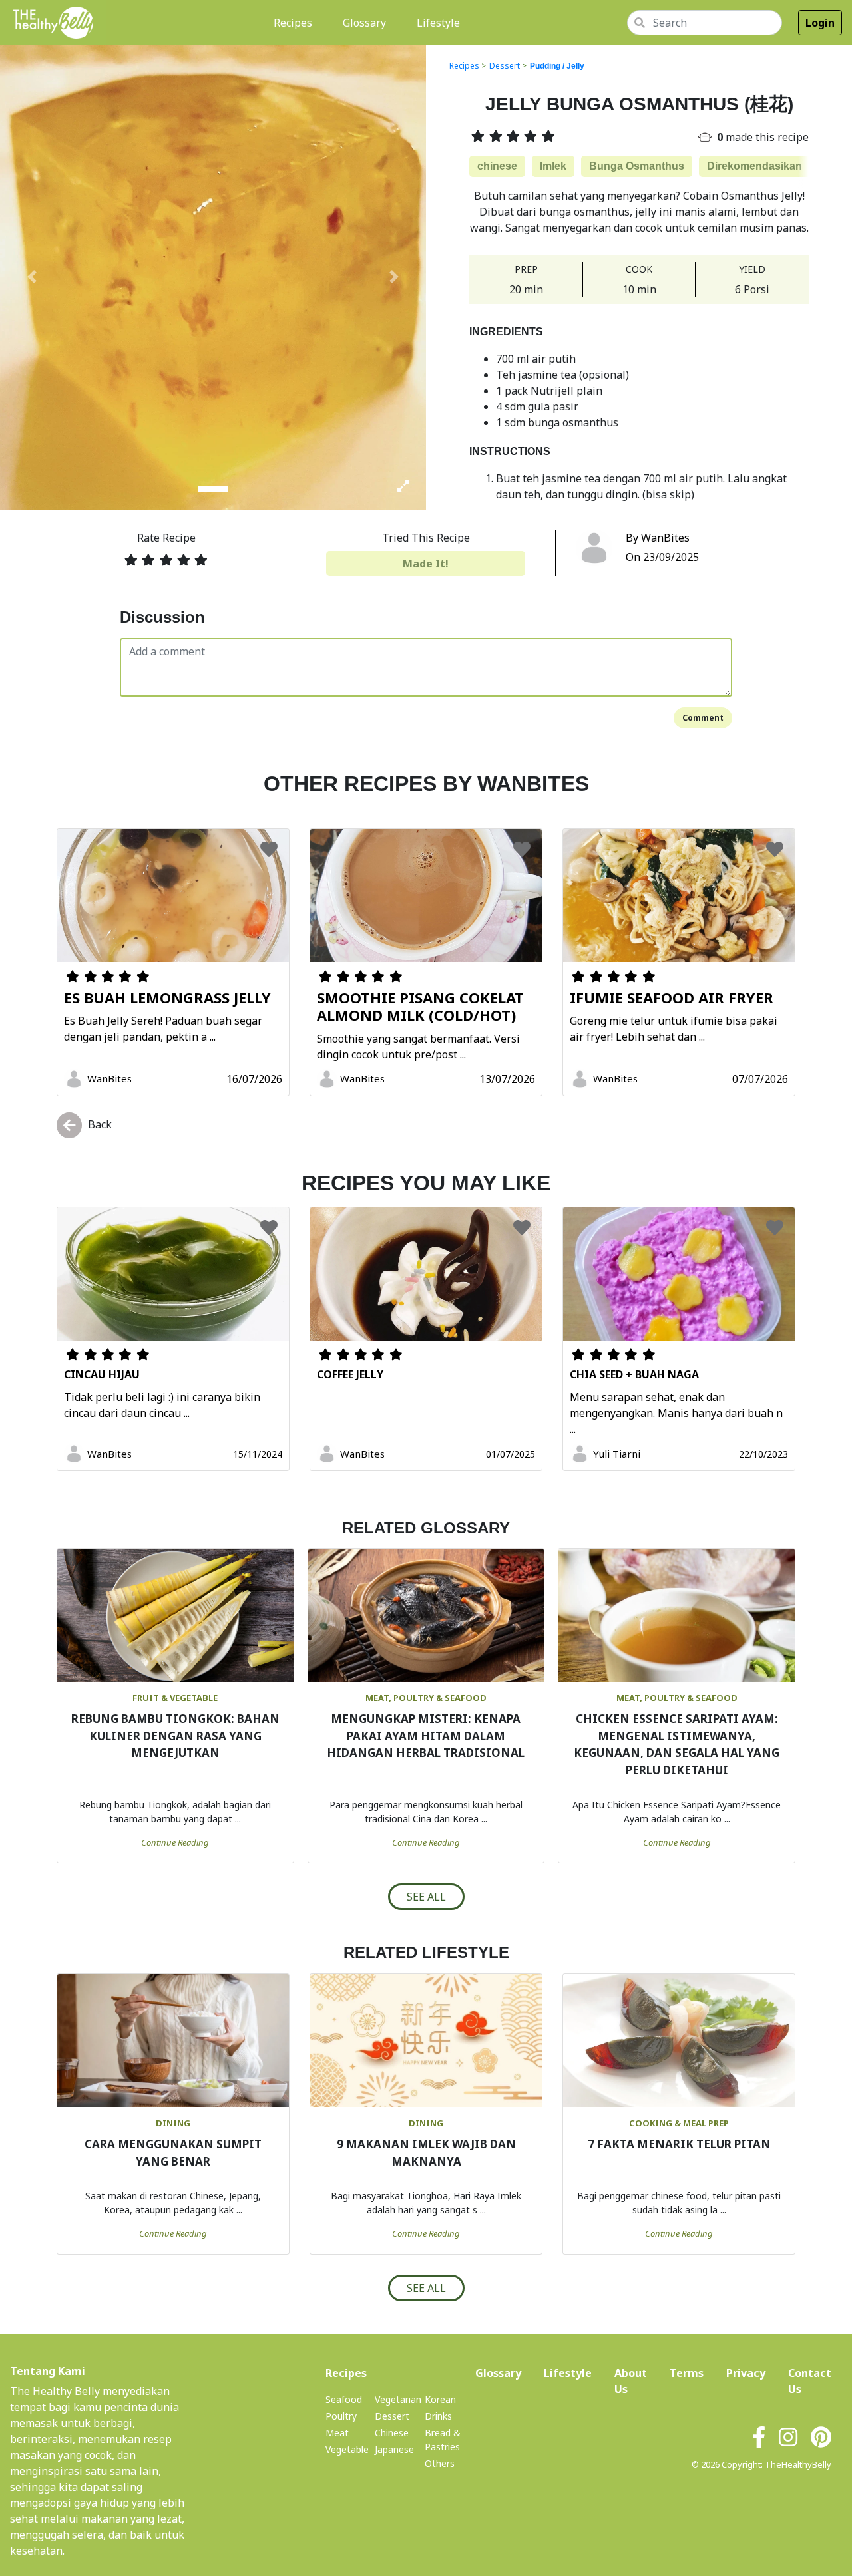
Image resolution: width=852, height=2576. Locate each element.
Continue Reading (175, 1842)
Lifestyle (438, 23)
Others (440, 2463)
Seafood (344, 2399)
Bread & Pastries (443, 2440)
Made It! (426, 563)
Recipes (296, 22)
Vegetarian (398, 2399)
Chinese (392, 2433)
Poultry (341, 2416)
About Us (631, 2381)
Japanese (394, 2449)
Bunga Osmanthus (637, 166)
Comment (703, 718)
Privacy (746, 2373)
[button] (32, 277)
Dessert (505, 66)
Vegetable (347, 2449)
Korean (440, 2399)
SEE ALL (426, 1897)
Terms (687, 2373)
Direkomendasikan (754, 166)
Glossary (364, 23)
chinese (497, 166)
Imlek (553, 166)
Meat (337, 2433)
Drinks (438, 2416)
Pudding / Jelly (557, 66)
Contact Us (810, 2381)
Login (820, 23)
